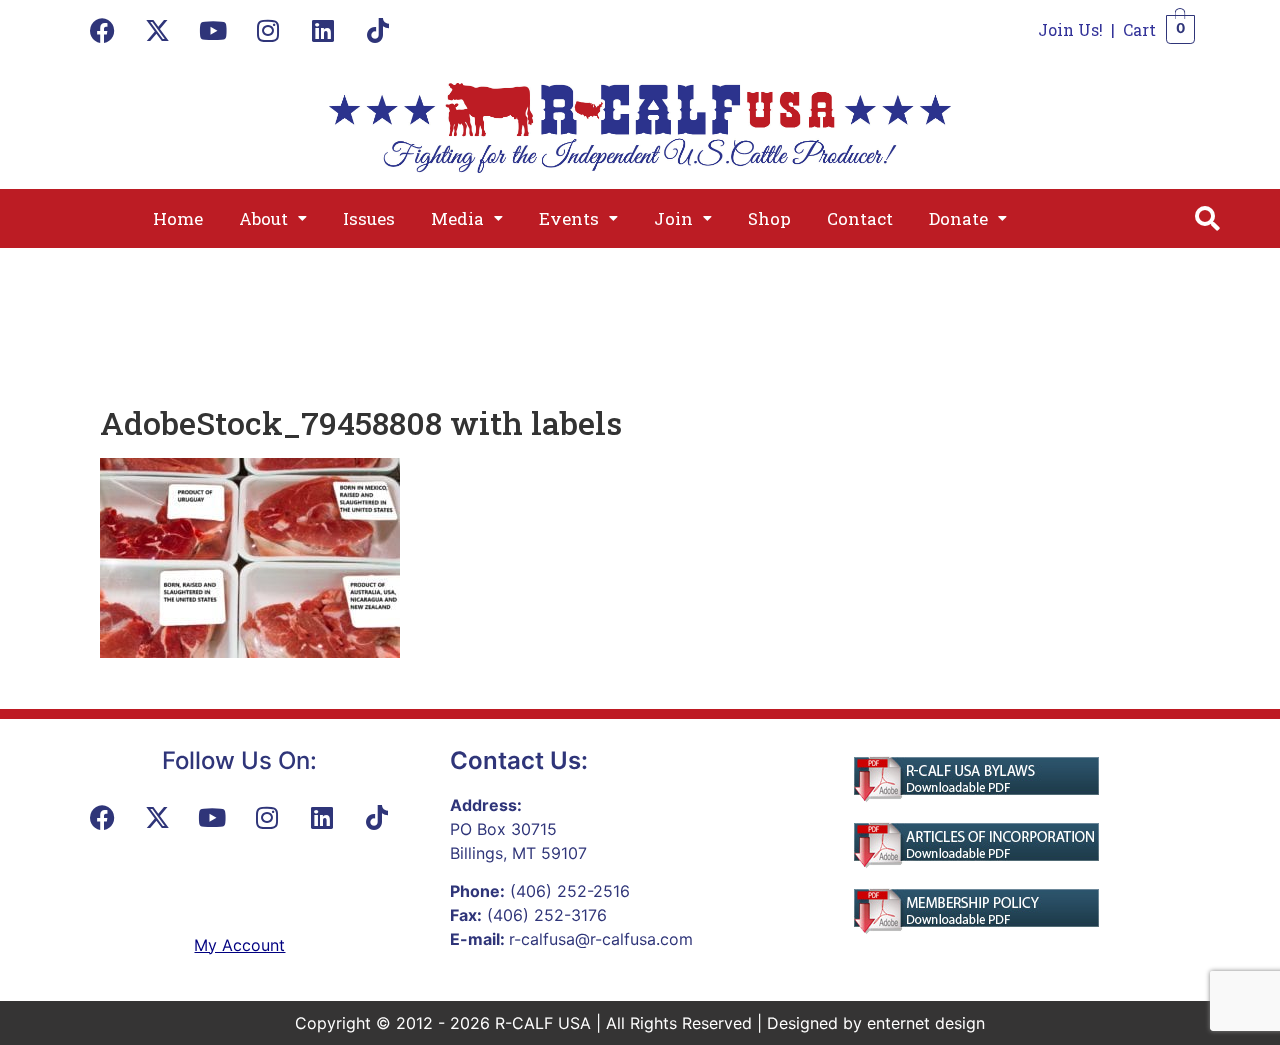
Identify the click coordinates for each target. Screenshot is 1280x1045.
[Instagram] (268, 30)
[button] (273, 218)
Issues (369, 218)
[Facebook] (103, 30)
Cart (1139, 29)
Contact (860, 218)
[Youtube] (213, 30)
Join (673, 218)
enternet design (926, 1023)
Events (569, 218)
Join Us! (1070, 29)
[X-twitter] (158, 30)
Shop (769, 218)
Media (457, 218)
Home (178, 218)
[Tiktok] (378, 30)
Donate (958, 218)
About (263, 218)
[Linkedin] (323, 30)
